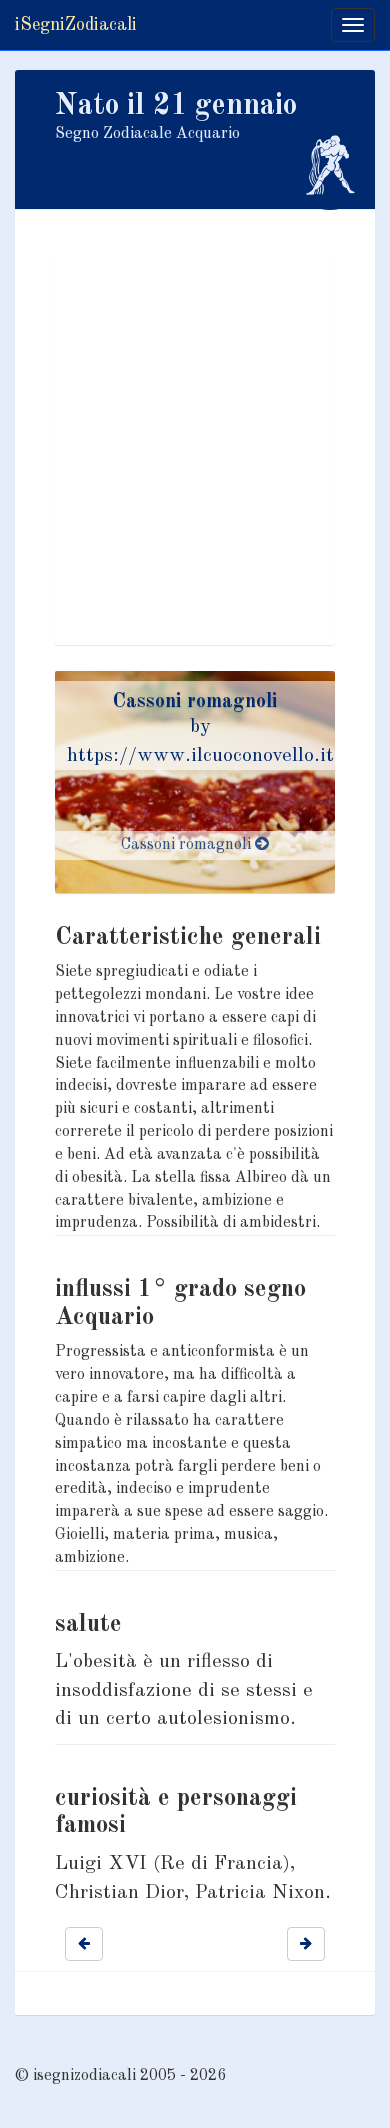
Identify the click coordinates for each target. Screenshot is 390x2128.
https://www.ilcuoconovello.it (200, 756)
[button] (84, 1944)
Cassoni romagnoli (195, 702)
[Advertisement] (195, 450)
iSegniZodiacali (76, 25)
